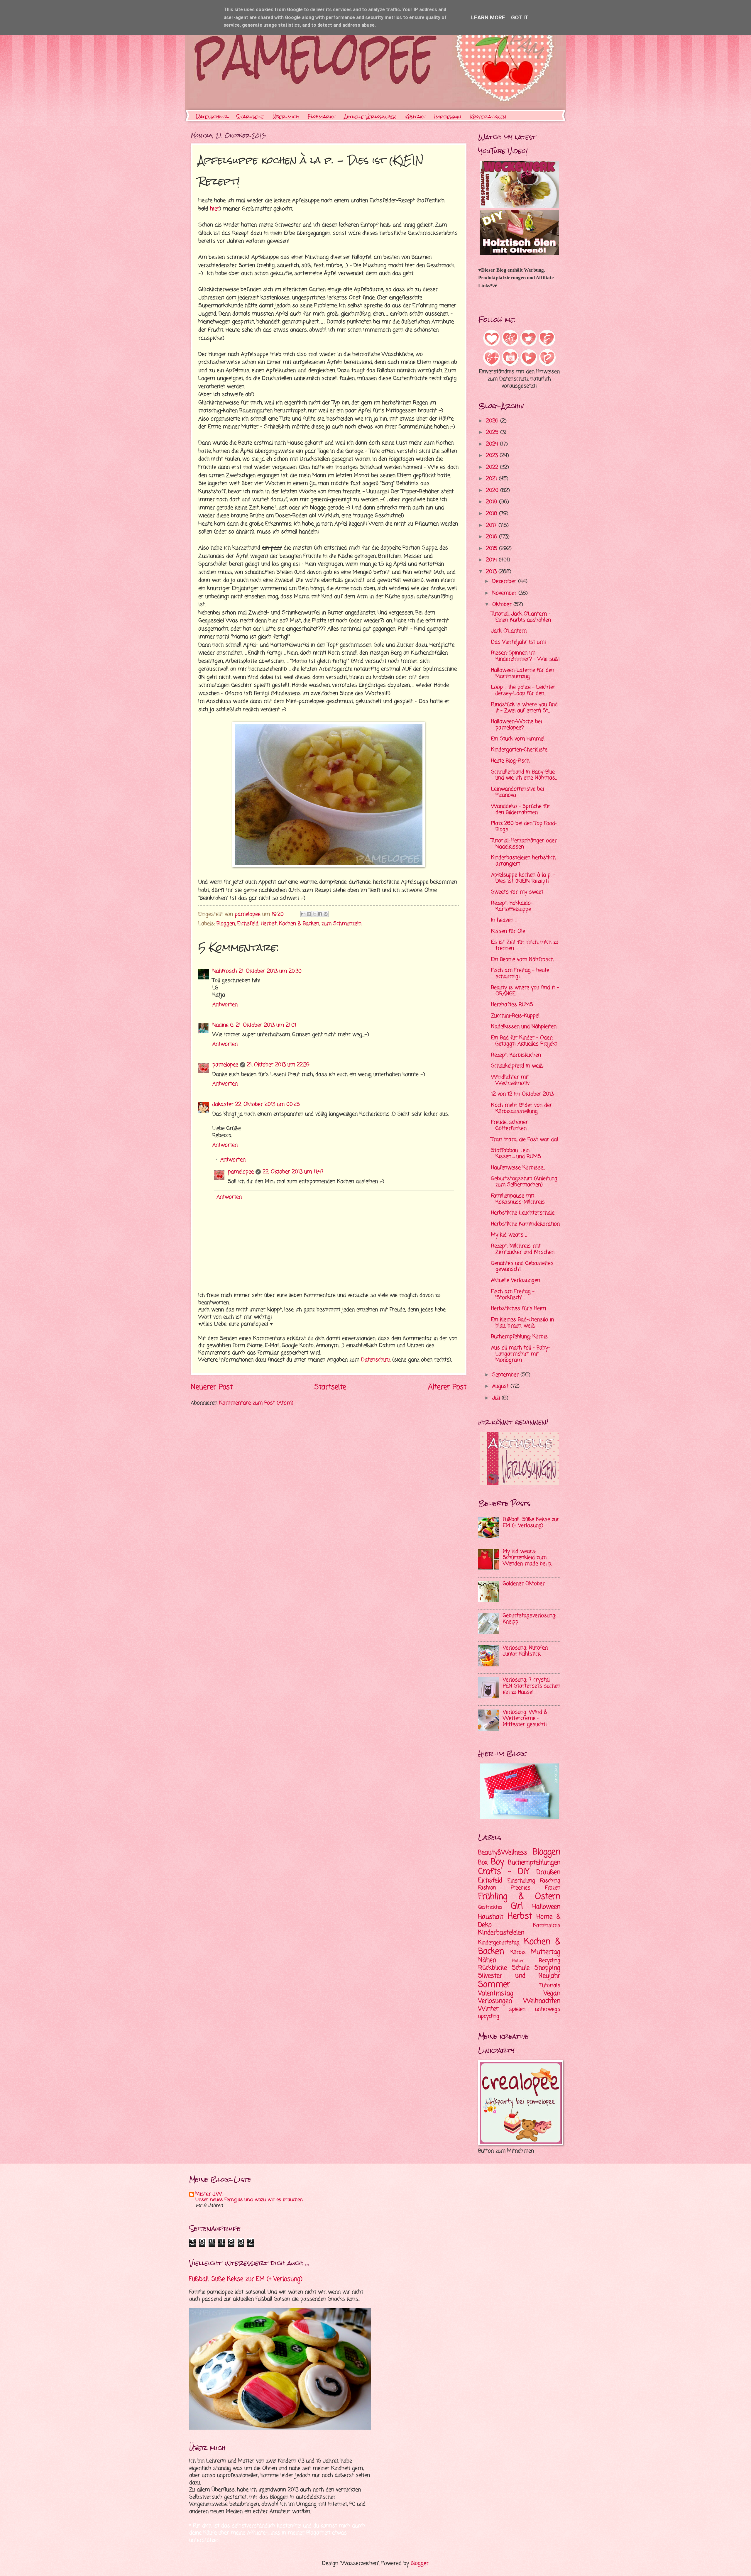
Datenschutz (212, 117)
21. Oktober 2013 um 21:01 (266, 1025)
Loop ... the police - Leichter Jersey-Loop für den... (523, 690)
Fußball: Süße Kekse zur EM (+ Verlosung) (531, 1523)
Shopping (547, 1968)
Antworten (225, 1005)
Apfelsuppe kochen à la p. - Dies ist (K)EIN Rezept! (523, 878)
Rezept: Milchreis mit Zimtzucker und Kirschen (523, 1249)
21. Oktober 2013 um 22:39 (278, 1065)
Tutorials (550, 1986)
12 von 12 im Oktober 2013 (522, 1094)
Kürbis (518, 1953)
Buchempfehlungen (534, 1863)
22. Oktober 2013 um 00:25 (268, 1105)
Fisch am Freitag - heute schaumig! (520, 974)
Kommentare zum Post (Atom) (256, 1403)
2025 (493, 433)
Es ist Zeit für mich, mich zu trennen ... (525, 945)
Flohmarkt (322, 117)
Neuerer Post (212, 1387)
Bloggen (226, 924)
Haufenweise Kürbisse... (518, 1168)
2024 (493, 444)
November (505, 593)
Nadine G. (223, 1025)
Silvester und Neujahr (519, 1976)
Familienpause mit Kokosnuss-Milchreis (518, 1199)
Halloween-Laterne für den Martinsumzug (523, 673)
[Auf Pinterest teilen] (326, 914)
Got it (520, 17)
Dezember (505, 582)
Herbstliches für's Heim (519, 1309)
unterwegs (548, 2009)
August (501, 1386)
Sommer (494, 1985)
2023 (493, 456)
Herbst (269, 924)
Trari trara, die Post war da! (525, 1140)
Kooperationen (488, 117)
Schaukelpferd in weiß (517, 1066)
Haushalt (491, 1917)
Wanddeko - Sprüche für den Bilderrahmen (521, 810)
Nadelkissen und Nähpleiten (524, 1027)
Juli (497, 1398)
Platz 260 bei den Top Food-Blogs (524, 827)
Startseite (250, 117)
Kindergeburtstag (499, 1943)
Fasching (550, 1881)
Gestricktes (490, 1908)
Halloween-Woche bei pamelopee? (516, 725)
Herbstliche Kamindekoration (525, 1224)
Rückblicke (493, 1968)
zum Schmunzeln (341, 924)
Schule (521, 1968)
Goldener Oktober (524, 1584)
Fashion (487, 1888)
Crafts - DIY (504, 1872)
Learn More (488, 17)
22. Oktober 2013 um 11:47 (293, 1172)
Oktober (503, 605)
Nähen (487, 1960)
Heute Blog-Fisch (510, 761)
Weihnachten (542, 2001)
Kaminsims (547, 1926)
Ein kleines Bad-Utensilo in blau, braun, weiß (522, 1323)
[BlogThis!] (309, 914)
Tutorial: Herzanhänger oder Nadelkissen (524, 844)
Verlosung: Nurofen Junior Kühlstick (525, 1651)
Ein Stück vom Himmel (518, 739)
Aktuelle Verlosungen (370, 117)
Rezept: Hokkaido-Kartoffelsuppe (512, 906)
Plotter (518, 1961)
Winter (488, 2009)
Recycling (550, 1961)
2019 (493, 502)
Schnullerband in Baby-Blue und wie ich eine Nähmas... (524, 775)
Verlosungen (495, 2001)
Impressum (448, 117)
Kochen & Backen (299, 924)
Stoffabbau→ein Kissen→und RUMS (516, 1154)
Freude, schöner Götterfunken (510, 1125)
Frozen (553, 1888)
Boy (498, 1862)
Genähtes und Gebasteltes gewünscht (522, 1267)
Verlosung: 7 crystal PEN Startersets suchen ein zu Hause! (532, 1686)
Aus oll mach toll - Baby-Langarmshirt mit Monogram (521, 1354)
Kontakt (415, 117)
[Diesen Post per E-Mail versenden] (303, 914)
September (506, 1375)
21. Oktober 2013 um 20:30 (270, 971)
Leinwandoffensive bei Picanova (517, 792)
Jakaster (223, 1105)
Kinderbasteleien (501, 1933)
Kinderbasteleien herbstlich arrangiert (523, 861)
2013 (492, 572)
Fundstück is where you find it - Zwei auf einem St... (524, 708)
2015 (493, 549)
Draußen (548, 1872)
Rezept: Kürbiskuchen (516, 1055)
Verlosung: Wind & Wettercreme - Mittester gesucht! (525, 1718)
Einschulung (521, 1881)
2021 (492, 479)
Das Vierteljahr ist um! (519, 642)
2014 (492, 560)
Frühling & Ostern (519, 1897)
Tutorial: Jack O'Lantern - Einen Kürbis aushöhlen (521, 617)
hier (215, 209)
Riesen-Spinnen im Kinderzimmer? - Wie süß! (525, 656)
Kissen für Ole (508, 931)
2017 (492, 525)
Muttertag (546, 1952)
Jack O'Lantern (509, 631)
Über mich (286, 117)
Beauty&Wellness (503, 1853)
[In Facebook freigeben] (320, 914)
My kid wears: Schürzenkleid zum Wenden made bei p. (527, 1558)
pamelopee (225, 1065)
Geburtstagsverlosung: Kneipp (530, 1619)
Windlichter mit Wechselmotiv (510, 1080)
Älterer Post (447, 1387)
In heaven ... (504, 920)
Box (483, 1863)
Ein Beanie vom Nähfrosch (522, 960)
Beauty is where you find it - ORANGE (525, 991)
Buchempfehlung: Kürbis (519, 1337)
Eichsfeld (248, 924)
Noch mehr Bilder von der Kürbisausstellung (522, 1108)
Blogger (420, 2564)
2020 (493, 491)
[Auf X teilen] (314, 914)
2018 (493, 514)
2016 (493, 537)
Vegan (552, 1993)
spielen (517, 2009)
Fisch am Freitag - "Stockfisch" (513, 1295)
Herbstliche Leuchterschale (523, 1213)
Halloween (546, 1907)
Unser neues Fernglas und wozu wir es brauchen (249, 2200)
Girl (517, 1906)
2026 (493, 421)
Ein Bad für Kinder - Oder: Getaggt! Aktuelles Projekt (524, 1041)
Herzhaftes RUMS (512, 1005)
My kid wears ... (509, 1235)
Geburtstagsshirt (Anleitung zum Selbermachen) (524, 1182)
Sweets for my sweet (517, 892)
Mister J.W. (209, 2194)
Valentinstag (496, 1993)
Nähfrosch (225, 971)
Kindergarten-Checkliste (519, 750)
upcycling (489, 2016)
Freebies (521, 1888)
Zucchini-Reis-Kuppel (515, 1016)
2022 (493, 467)
